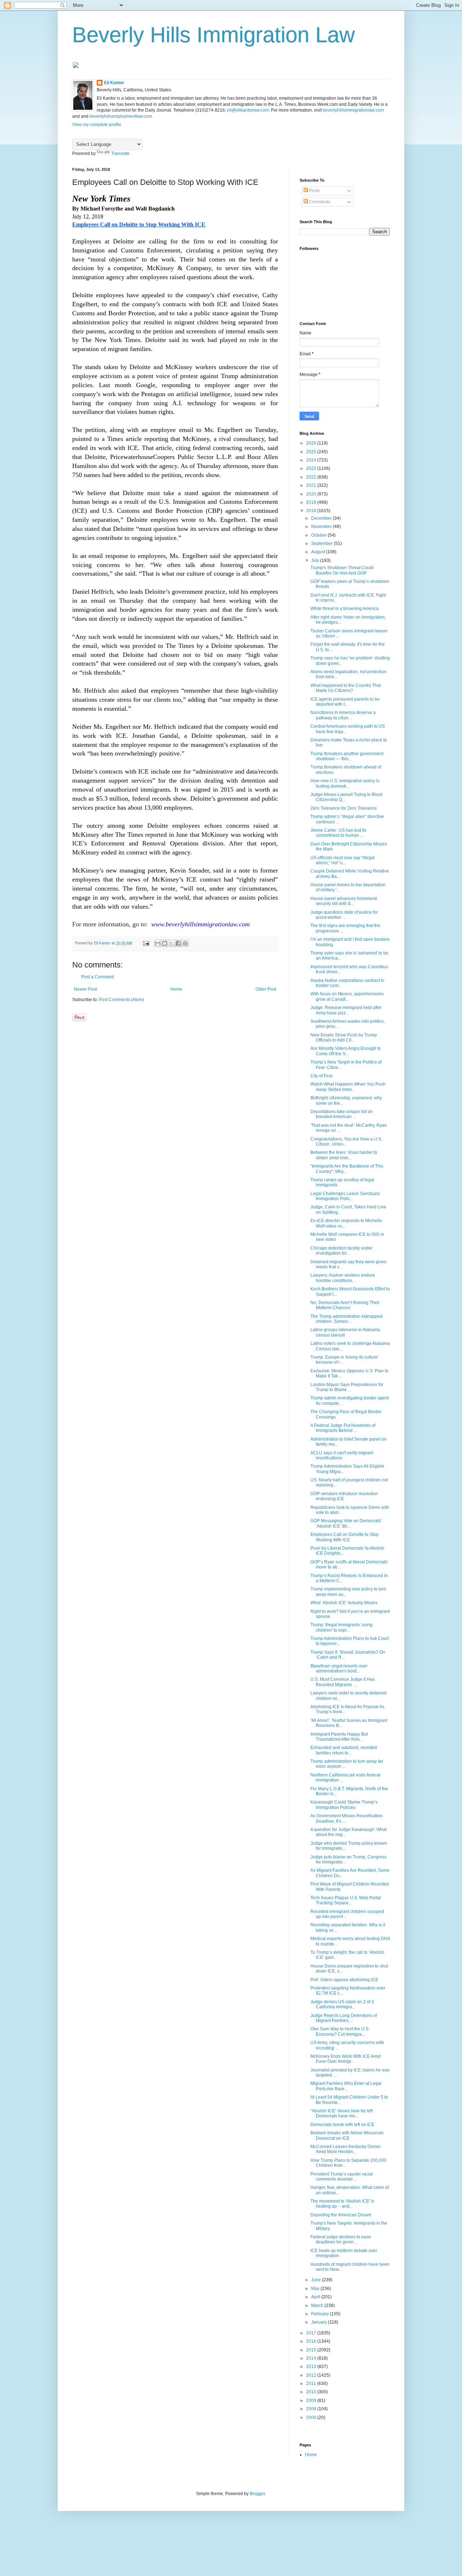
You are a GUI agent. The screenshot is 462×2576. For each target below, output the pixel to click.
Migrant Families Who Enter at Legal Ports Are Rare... (346, 2086)
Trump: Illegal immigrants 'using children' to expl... (341, 1627)
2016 (312, 2341)
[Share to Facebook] (178, 943)
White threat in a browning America (345, 609)
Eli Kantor (114, 83)
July (316, 560)
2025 (312, 452)
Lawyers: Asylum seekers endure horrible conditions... (343, 1278)
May (316, 2289)
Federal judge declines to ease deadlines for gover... (341, 2239)
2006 (312, 2417)
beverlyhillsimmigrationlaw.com (353, 110)
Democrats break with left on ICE (342, 2125)
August (319, 552)
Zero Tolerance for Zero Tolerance (344, 808)
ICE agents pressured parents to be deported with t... (345, 702)
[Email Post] (146, 943)
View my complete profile (97, 125)
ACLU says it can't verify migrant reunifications (342, 1455)
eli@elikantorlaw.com (248, 110)
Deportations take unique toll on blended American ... (342, 1114)
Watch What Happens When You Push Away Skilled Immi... (348, 1087)
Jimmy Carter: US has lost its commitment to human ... (338, 833)
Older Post (266, 989)
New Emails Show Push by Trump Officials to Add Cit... (344, 1038)
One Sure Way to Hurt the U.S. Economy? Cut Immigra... (340, 2031)
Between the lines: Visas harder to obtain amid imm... (344, 1155)
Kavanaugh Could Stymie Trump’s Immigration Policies (344, 1805)
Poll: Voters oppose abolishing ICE (344, 1980)
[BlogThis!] (165, 943)
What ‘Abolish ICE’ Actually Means (344, 1603)
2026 (312, 443)
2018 (312, 511)
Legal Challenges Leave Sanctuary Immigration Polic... (345, 1196)
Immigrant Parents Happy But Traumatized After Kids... (339, 1737)
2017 (312, 2333)
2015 (312, 2350)
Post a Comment (97, 977)
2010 (312, 2392)
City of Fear (322, 1076)
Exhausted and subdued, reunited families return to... (344, 1750)
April (316, 2297)
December (322, 518)
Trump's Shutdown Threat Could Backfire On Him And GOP (342, 570)
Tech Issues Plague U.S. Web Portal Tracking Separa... (346, 1900)
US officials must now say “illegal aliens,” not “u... (343, 860)
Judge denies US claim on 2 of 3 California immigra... (342, 2004)
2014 (312, 2358)
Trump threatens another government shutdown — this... (347, 756)
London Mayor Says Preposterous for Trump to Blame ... (347, 1387)
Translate (120, 153)
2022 (312, 477)
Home (176, 989)
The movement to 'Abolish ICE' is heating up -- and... (342, 2204)
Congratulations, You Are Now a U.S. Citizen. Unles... (346, 1142)
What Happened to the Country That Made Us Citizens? (346, 688)
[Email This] (158, 943)
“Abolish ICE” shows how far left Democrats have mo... (341, 2113)
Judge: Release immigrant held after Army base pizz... (346, 1010)
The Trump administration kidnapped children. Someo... (346, 1319)
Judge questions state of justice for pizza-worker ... (344, 915)
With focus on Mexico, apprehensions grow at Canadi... (347, 996)
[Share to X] (171, 943)
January (320, 2322)
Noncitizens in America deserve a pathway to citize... (343, 715)
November (322, 527)
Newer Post (85, 989)
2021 (312, 485)
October (319, 535)
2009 (312, 2400)
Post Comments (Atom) (121, 1000)
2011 (312, 2384)
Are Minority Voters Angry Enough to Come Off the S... (346, 1051)
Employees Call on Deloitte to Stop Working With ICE (345, 1537)
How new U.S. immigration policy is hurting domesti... (345, 783)
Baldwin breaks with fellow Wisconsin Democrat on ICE (347, 2135)
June (317, 2280)
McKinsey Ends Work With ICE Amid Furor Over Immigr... (346, 2059)
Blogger (257, 2494)
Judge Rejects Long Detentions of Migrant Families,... (344, 2018)
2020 (312, 494)
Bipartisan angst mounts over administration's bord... (339, 1668)
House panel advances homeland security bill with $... (344, 901)
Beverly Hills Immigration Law (213, 35)
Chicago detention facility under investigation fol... (341, 1251)
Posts (314, 191)
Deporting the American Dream (341, 2215)
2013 (312, 2367)
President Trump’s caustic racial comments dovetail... (342, 2177)
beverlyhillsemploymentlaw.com (121, 116)
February (321, 2314)
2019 (312, 502)
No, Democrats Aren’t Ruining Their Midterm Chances (345, 1305)
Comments (319, 202)
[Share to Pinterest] (185, 943)
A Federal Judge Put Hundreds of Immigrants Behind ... (343, 1428)
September (322, 544)
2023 (312, 468)
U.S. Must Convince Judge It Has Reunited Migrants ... (343, 1682)
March (318, 2306)
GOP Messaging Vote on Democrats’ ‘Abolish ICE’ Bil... (346, 1523)
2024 (312, 460)
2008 (312, 2409)
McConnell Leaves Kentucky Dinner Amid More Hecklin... (346, 2149)
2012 (312, 2375)
